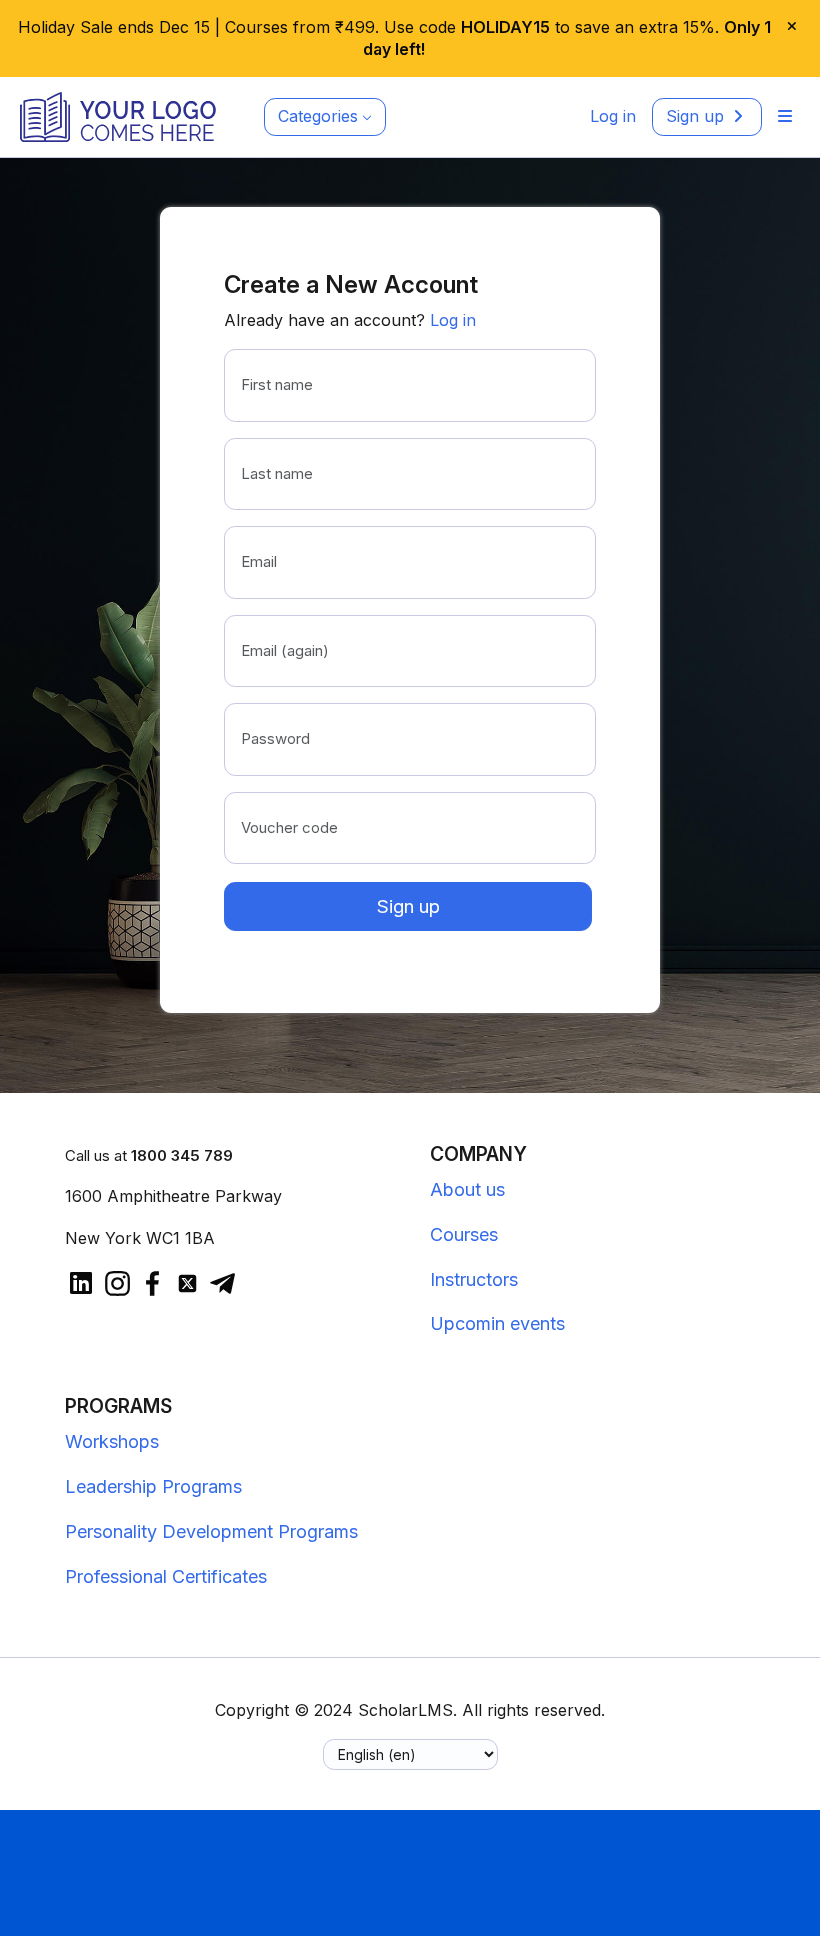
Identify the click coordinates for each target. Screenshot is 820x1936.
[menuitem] (785, 117)
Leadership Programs (153, 1486)
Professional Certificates (166, 1576)
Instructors (474, 1279)
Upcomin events (497, 1323)
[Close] (796, 26)
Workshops (112, 1441)
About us (467, 1189)
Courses (464, 1234)
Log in (453, 320)
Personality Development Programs (211, 1531)
